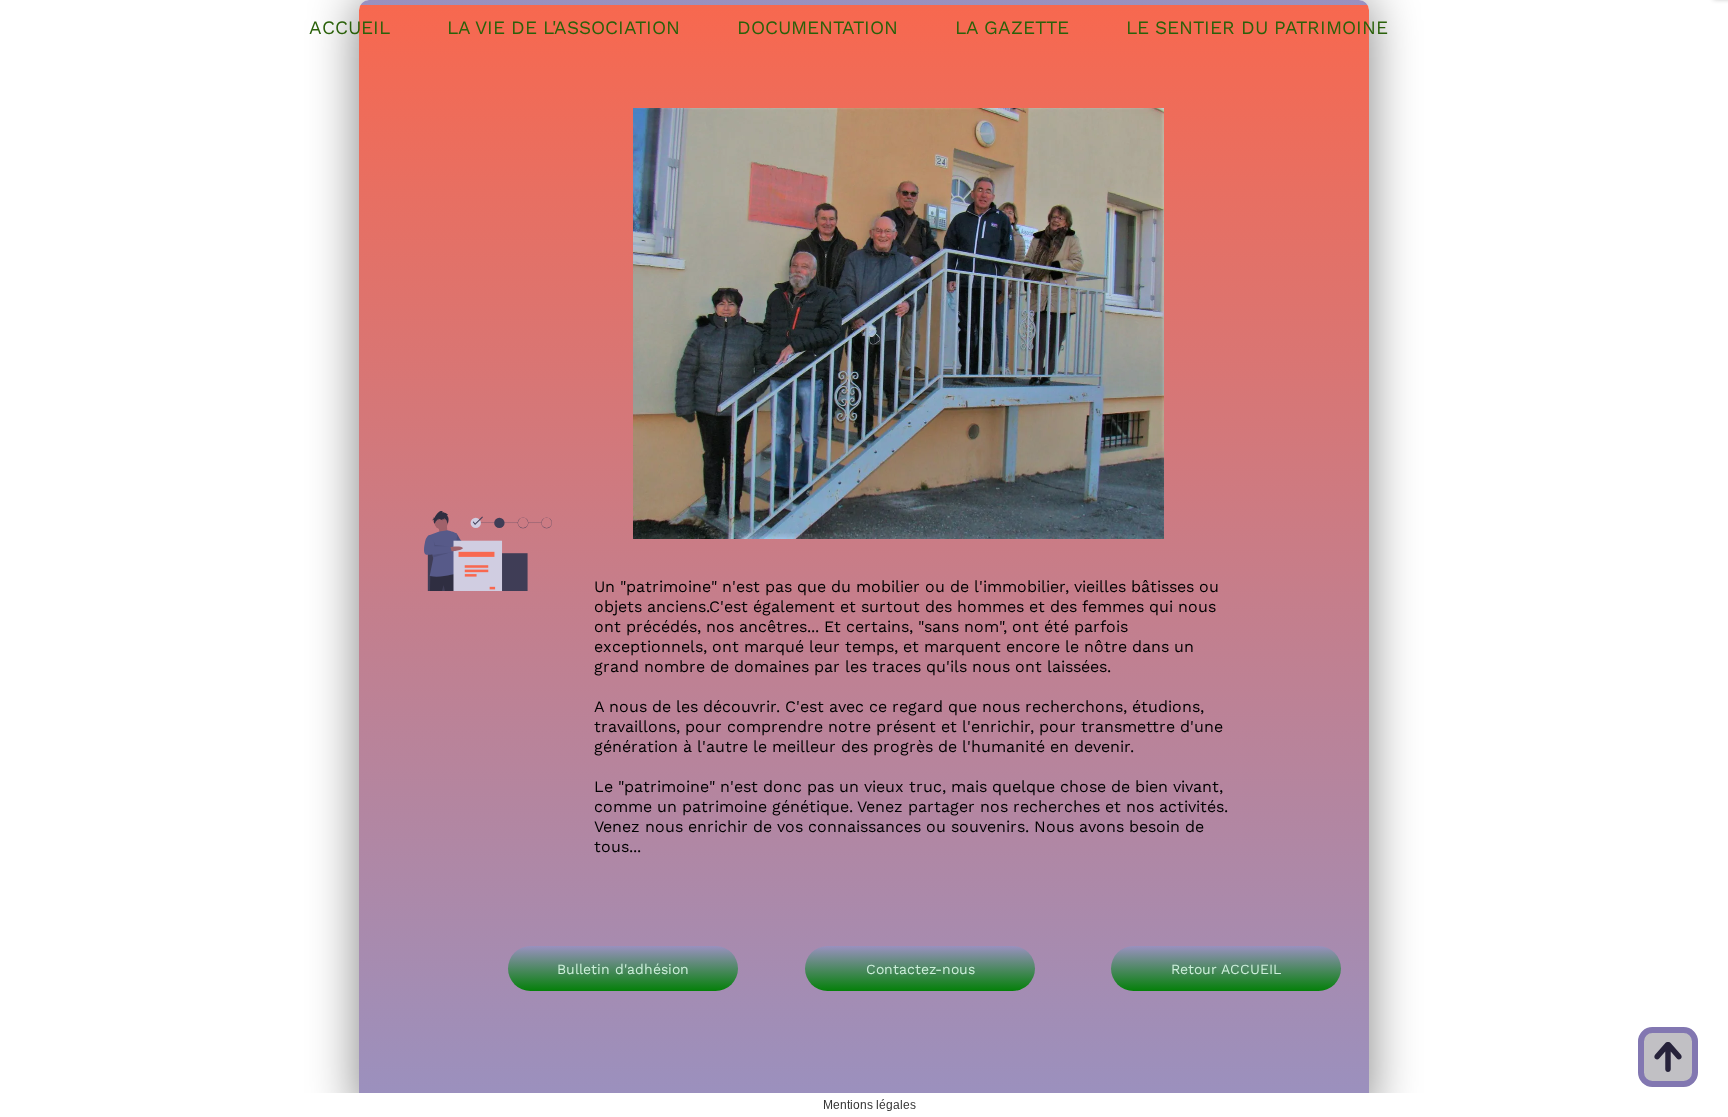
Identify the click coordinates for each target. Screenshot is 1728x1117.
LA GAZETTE (1012, 27)
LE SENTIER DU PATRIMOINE (1257, 27)
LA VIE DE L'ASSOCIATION (563, 27)
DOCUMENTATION (817, 27)
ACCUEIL (349, 27)
